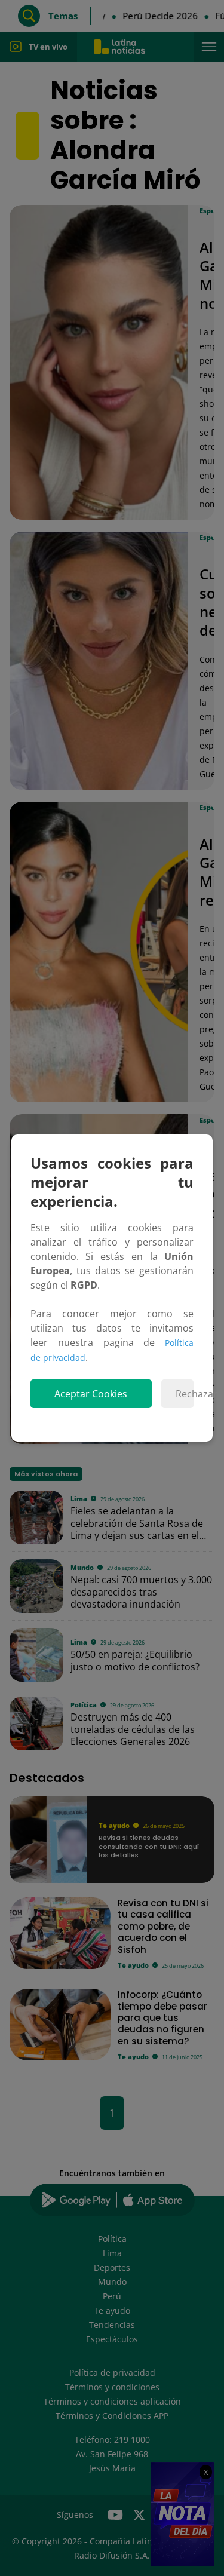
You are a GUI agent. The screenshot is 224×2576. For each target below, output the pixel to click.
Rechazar (185, 1394)
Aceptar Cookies (91, 1394)
